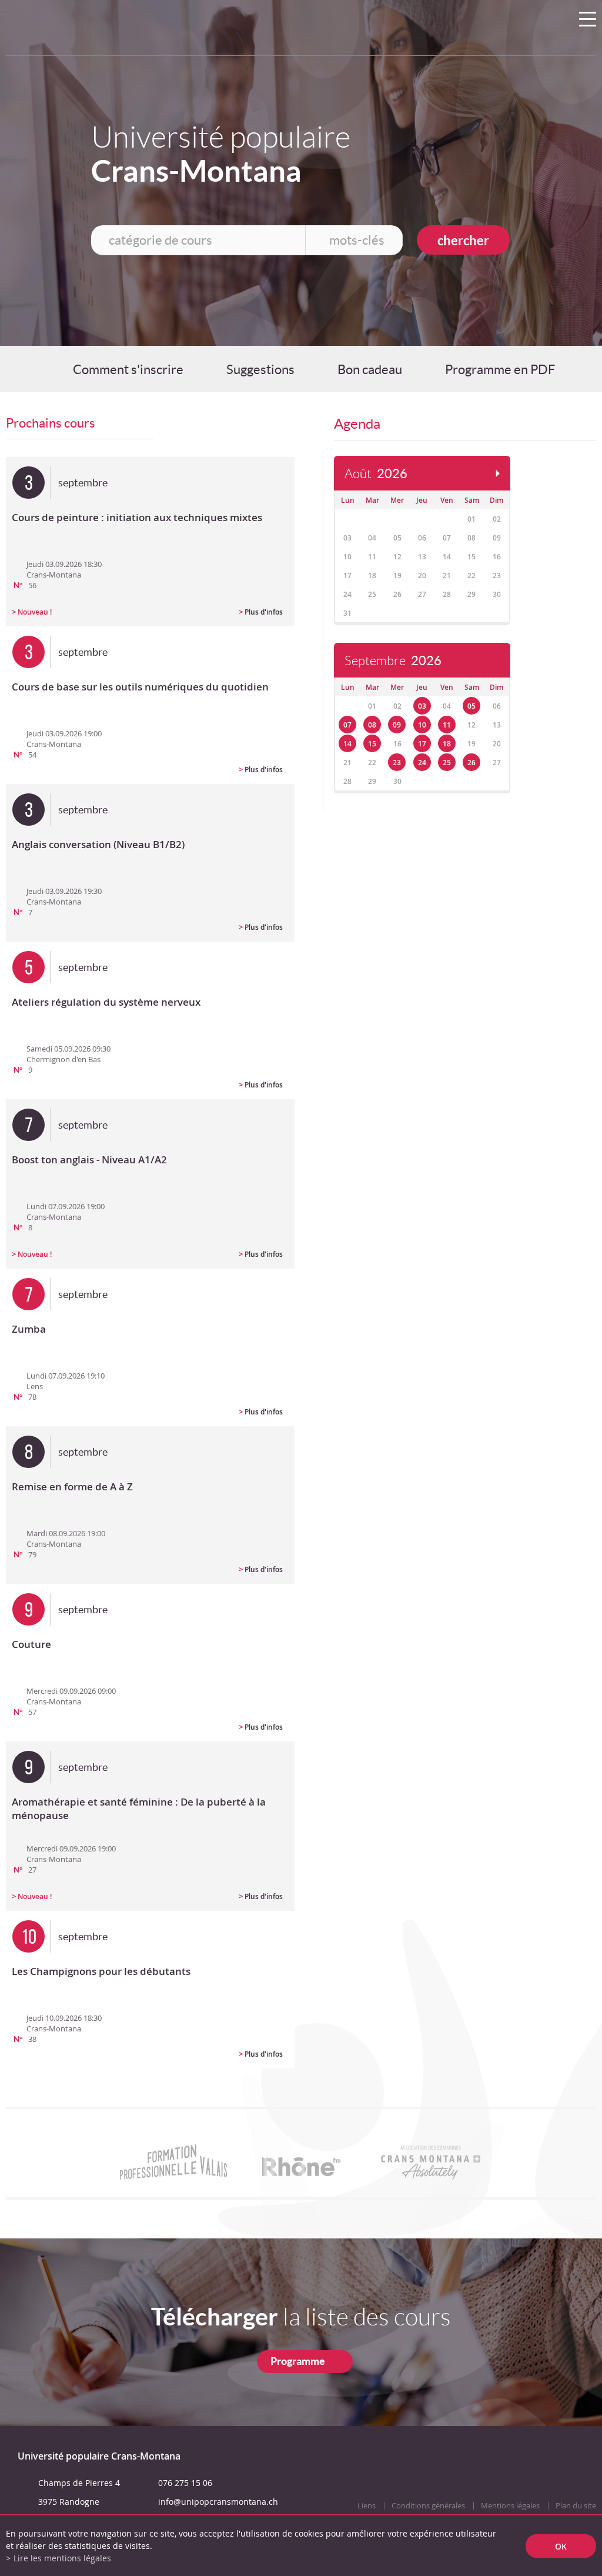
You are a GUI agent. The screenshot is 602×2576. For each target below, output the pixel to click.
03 (422, 706)
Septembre (393, 661)
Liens (367, 2506)
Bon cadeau (370, 369)
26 (471, 763)
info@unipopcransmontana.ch (218, 2502)
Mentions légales (510, 2506)
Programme (298, 2361)
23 (397, 763)
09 (397, 725)
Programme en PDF (500, 369)
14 (347, 744)
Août (376, 474)
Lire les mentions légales (62, 2558)
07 (347, 725)
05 (471, 706)
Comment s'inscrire (128, 369)
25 (447, 763)
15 (372, 744)
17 (422, 744)
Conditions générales (428, 2506)
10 (422, 725)
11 (447, 725)
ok (561, 2546)
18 (447, 744)
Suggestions (260, 369)
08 (372, 725)
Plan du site (576, 2506)
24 (422, 763)
